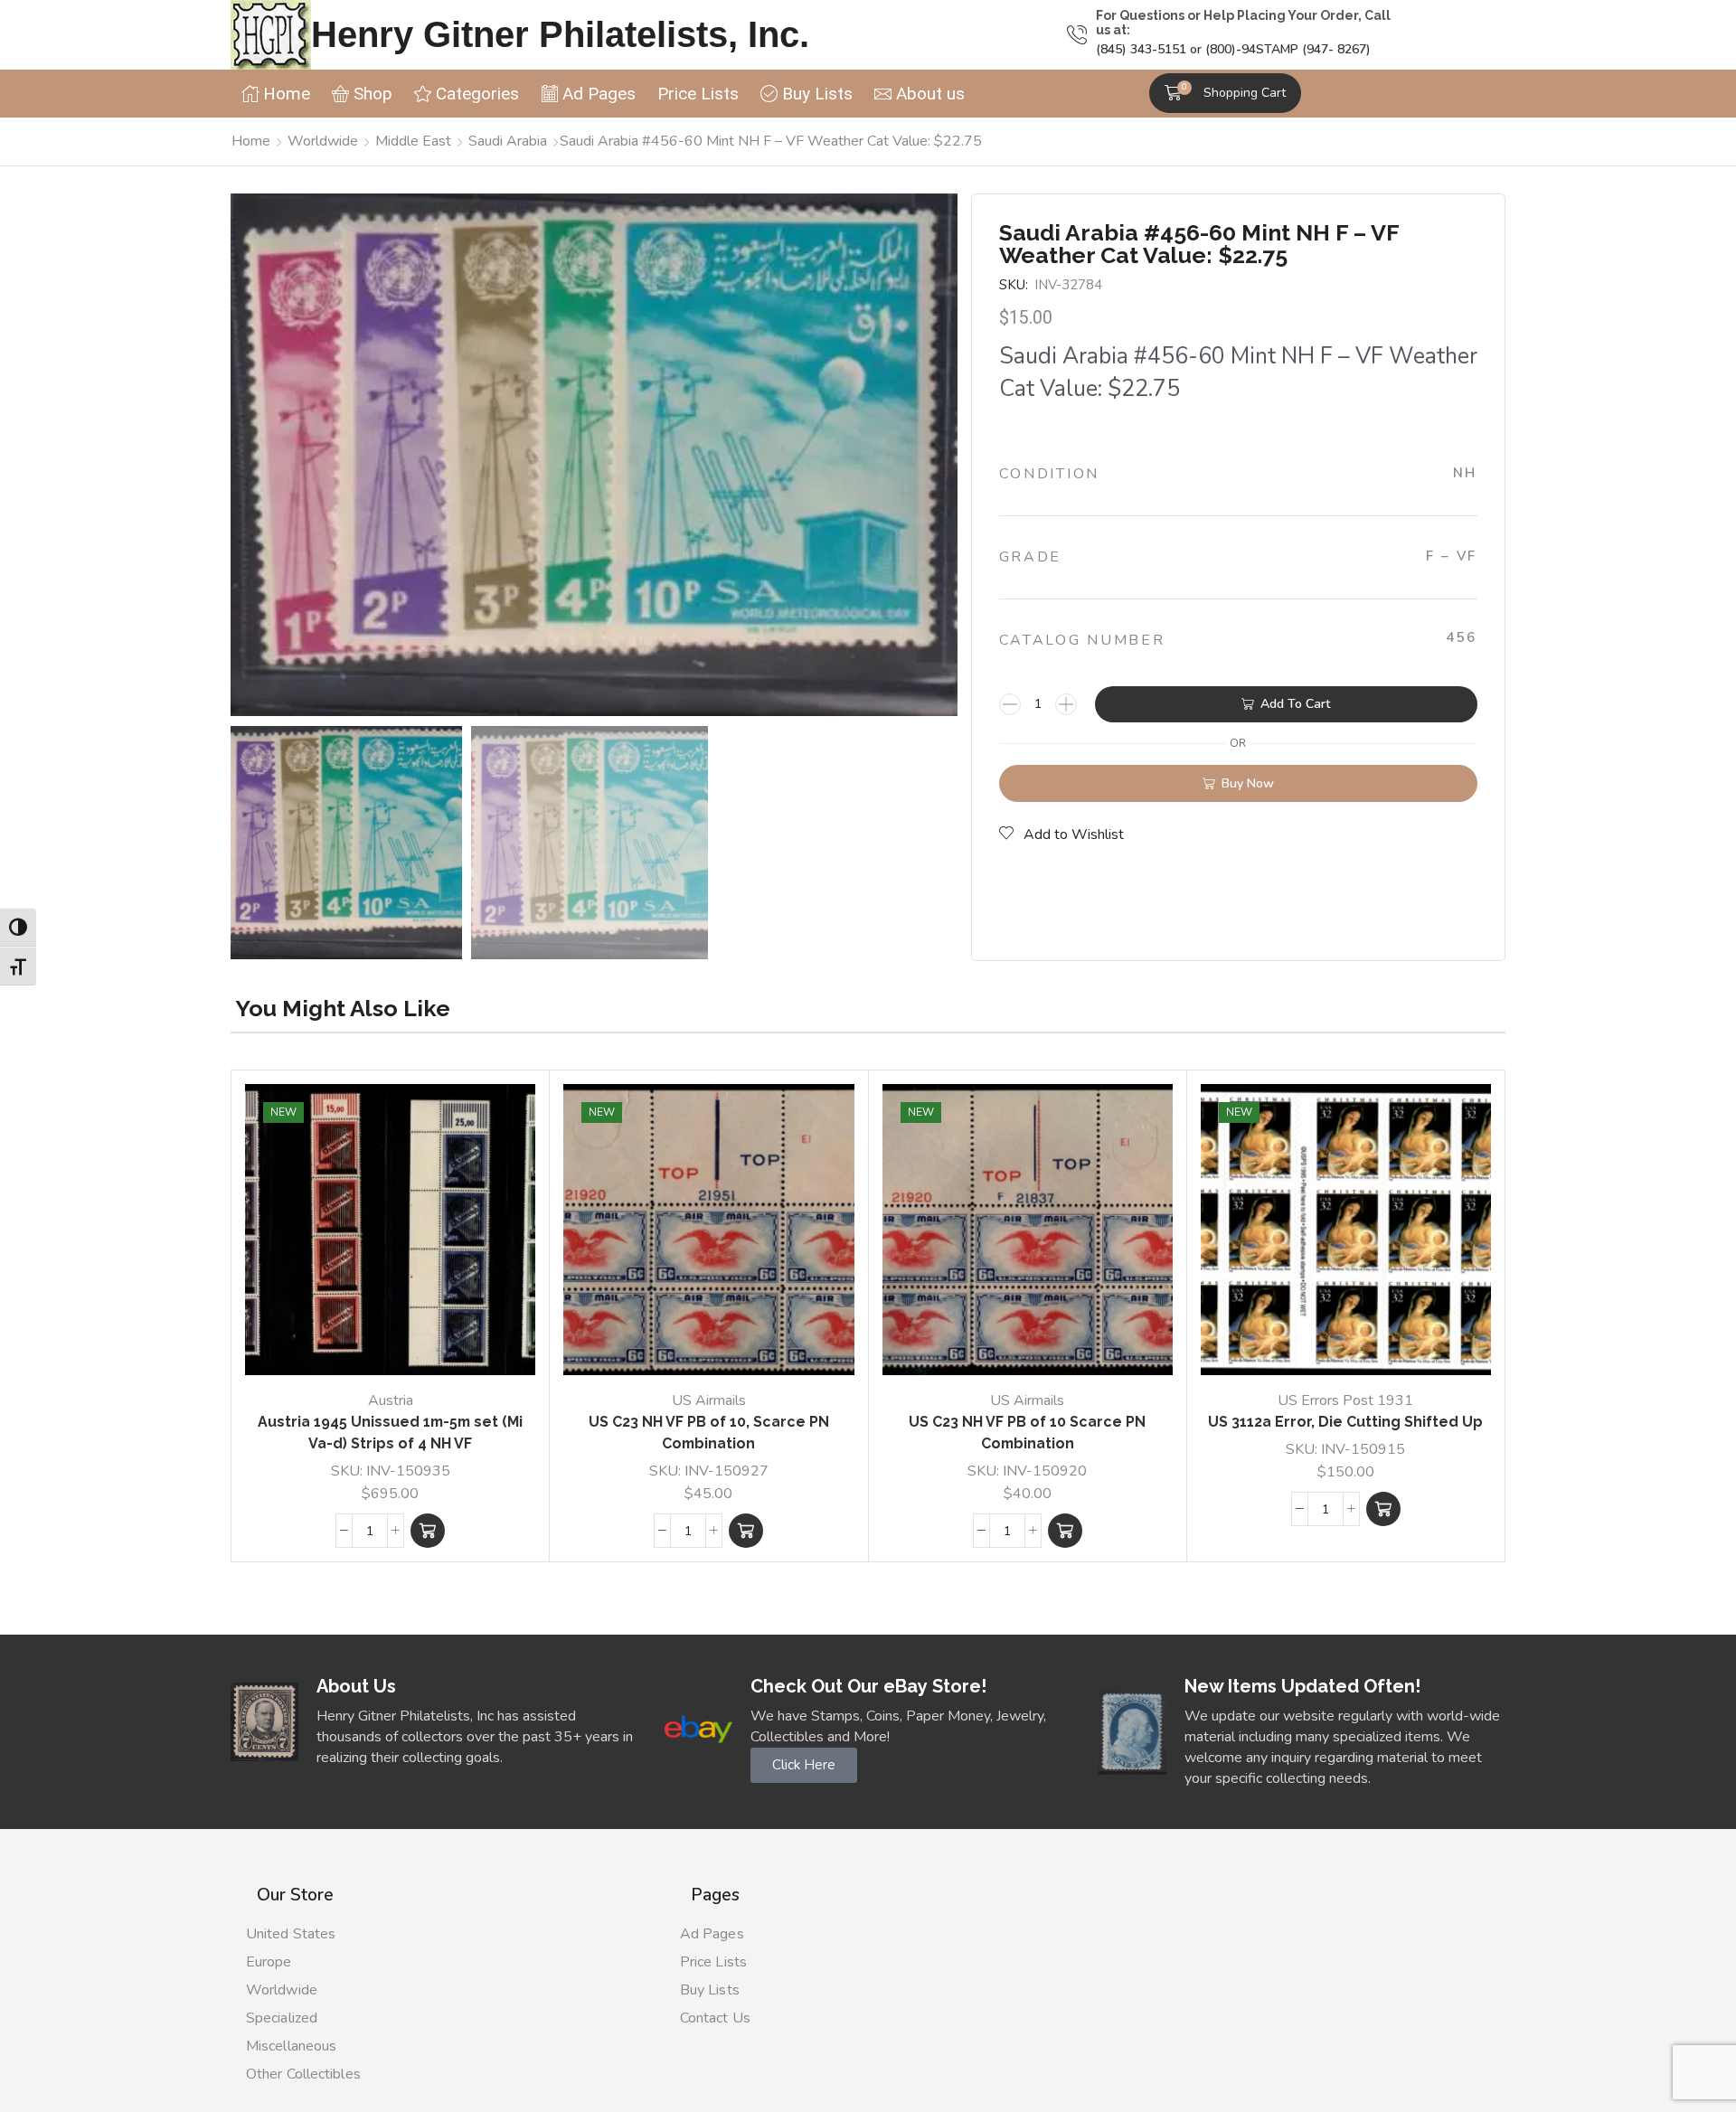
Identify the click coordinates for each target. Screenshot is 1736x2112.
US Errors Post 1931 (1345, 1400)
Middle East (413, 141)
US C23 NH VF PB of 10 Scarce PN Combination (1027, 1433)
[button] (1225, 93)
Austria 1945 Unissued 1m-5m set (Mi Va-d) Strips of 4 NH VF (390, 1433)
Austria (391, 1400)
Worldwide (323, 141)
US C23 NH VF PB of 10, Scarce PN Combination (709, 1433)
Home (251, 141)
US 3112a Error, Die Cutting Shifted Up (1345, 1422)
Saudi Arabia (508, 141)
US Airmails (709, 1400)
